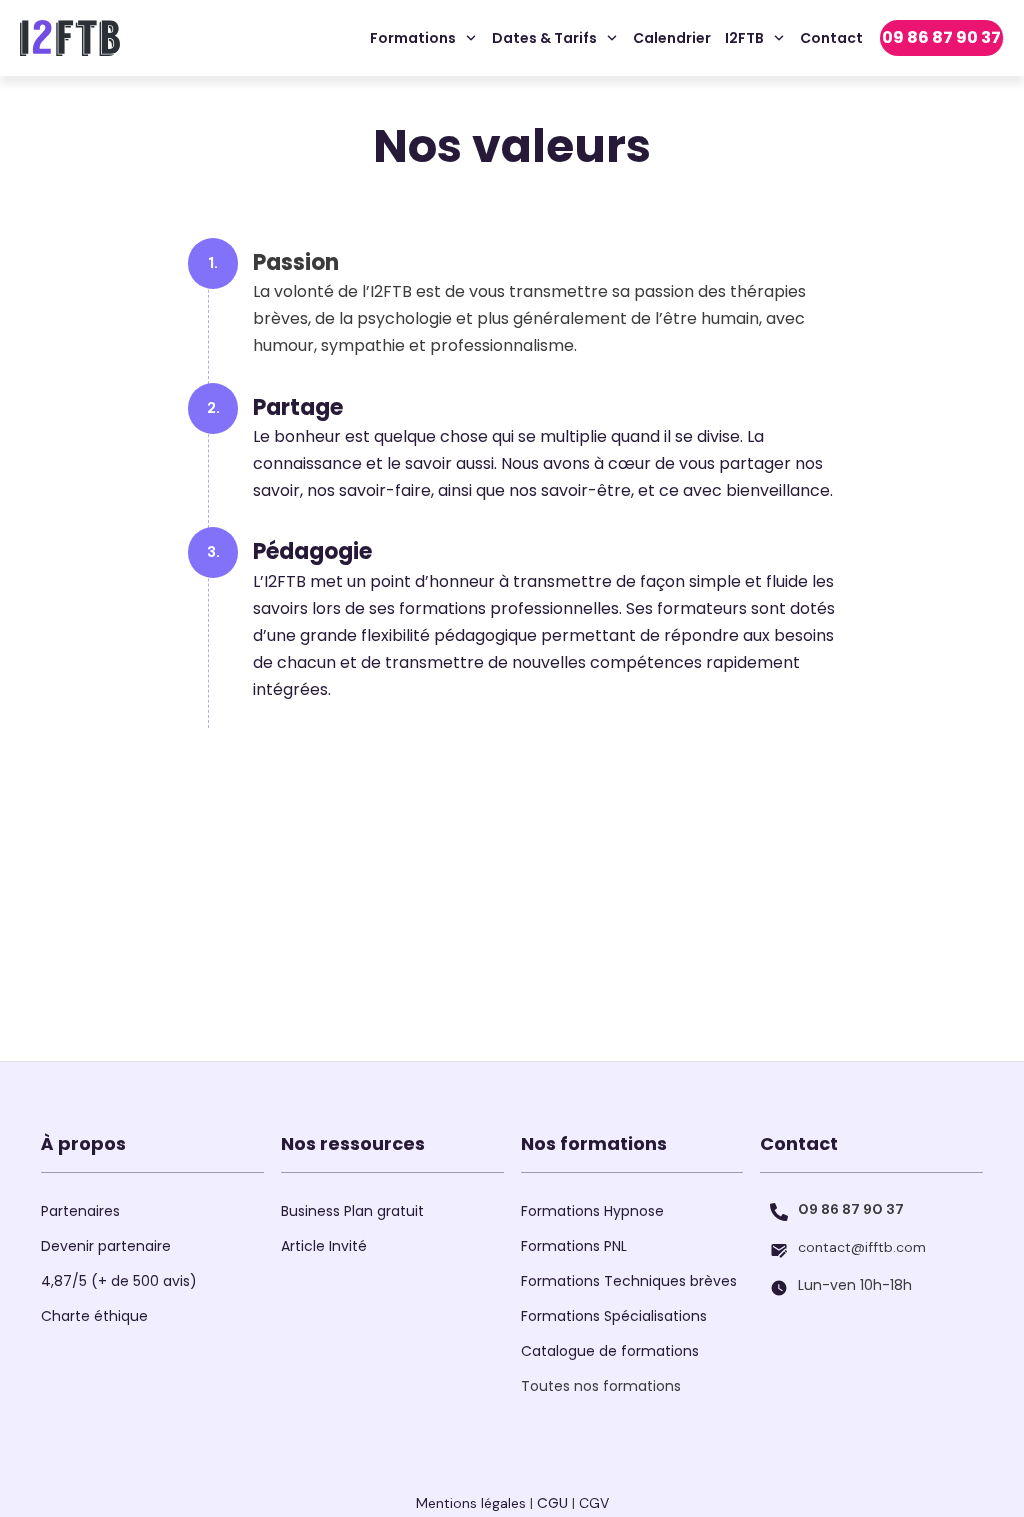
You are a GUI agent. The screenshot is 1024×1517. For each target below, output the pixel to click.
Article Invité (324, 1246)
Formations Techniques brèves (629, 1281)
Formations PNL (574, 1246)
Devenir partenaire (106, 1246)
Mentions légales (471, 1503)
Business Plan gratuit (352, 1211)
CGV (594, 1503)
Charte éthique (94, 1316)
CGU (552, 1503)
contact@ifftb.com (862, 1247)
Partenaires (80, 1211)
